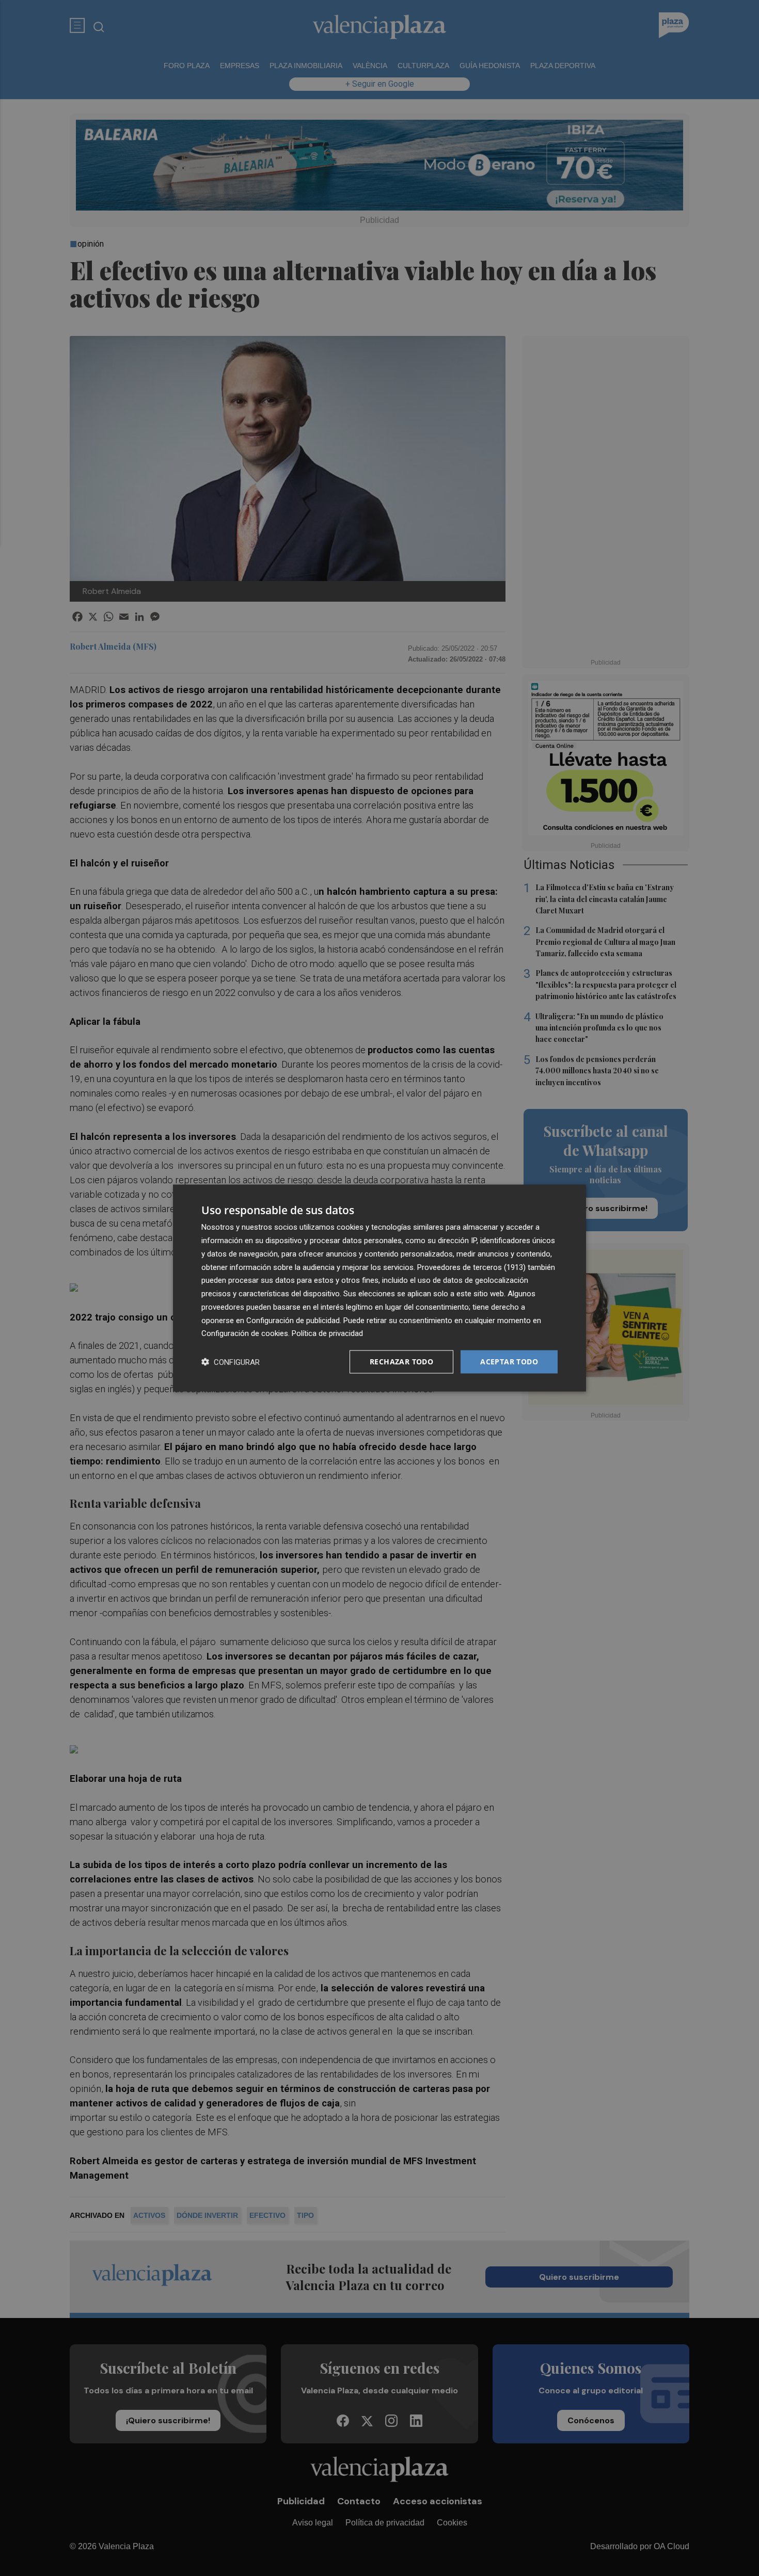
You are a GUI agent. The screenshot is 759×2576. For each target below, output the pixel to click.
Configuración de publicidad (293, 1320)
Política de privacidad (327, 1333)
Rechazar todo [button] (401, 1362)
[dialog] (379, 1288)
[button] (231, 1362)
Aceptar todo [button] (509, 1362)
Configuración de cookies (245, 1333)
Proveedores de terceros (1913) (471, 1267)
